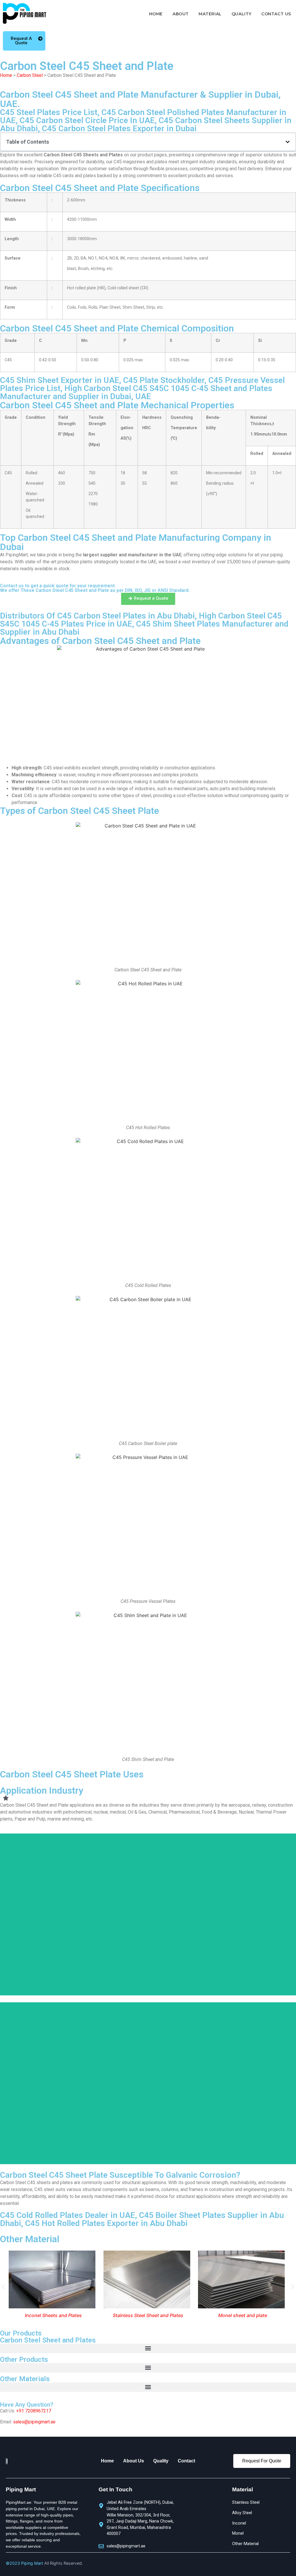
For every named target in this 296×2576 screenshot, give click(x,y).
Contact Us (276, 14)
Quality (242, 14)
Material (210, 14)
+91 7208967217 (34, 2411)
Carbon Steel (30, 75)
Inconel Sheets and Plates (53, 2315)
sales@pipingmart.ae (34, 2422)
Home (156, 14)
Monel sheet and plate (243, 2315)
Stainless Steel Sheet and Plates (148, 2315)
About (181, 14)
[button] (288, 142)
